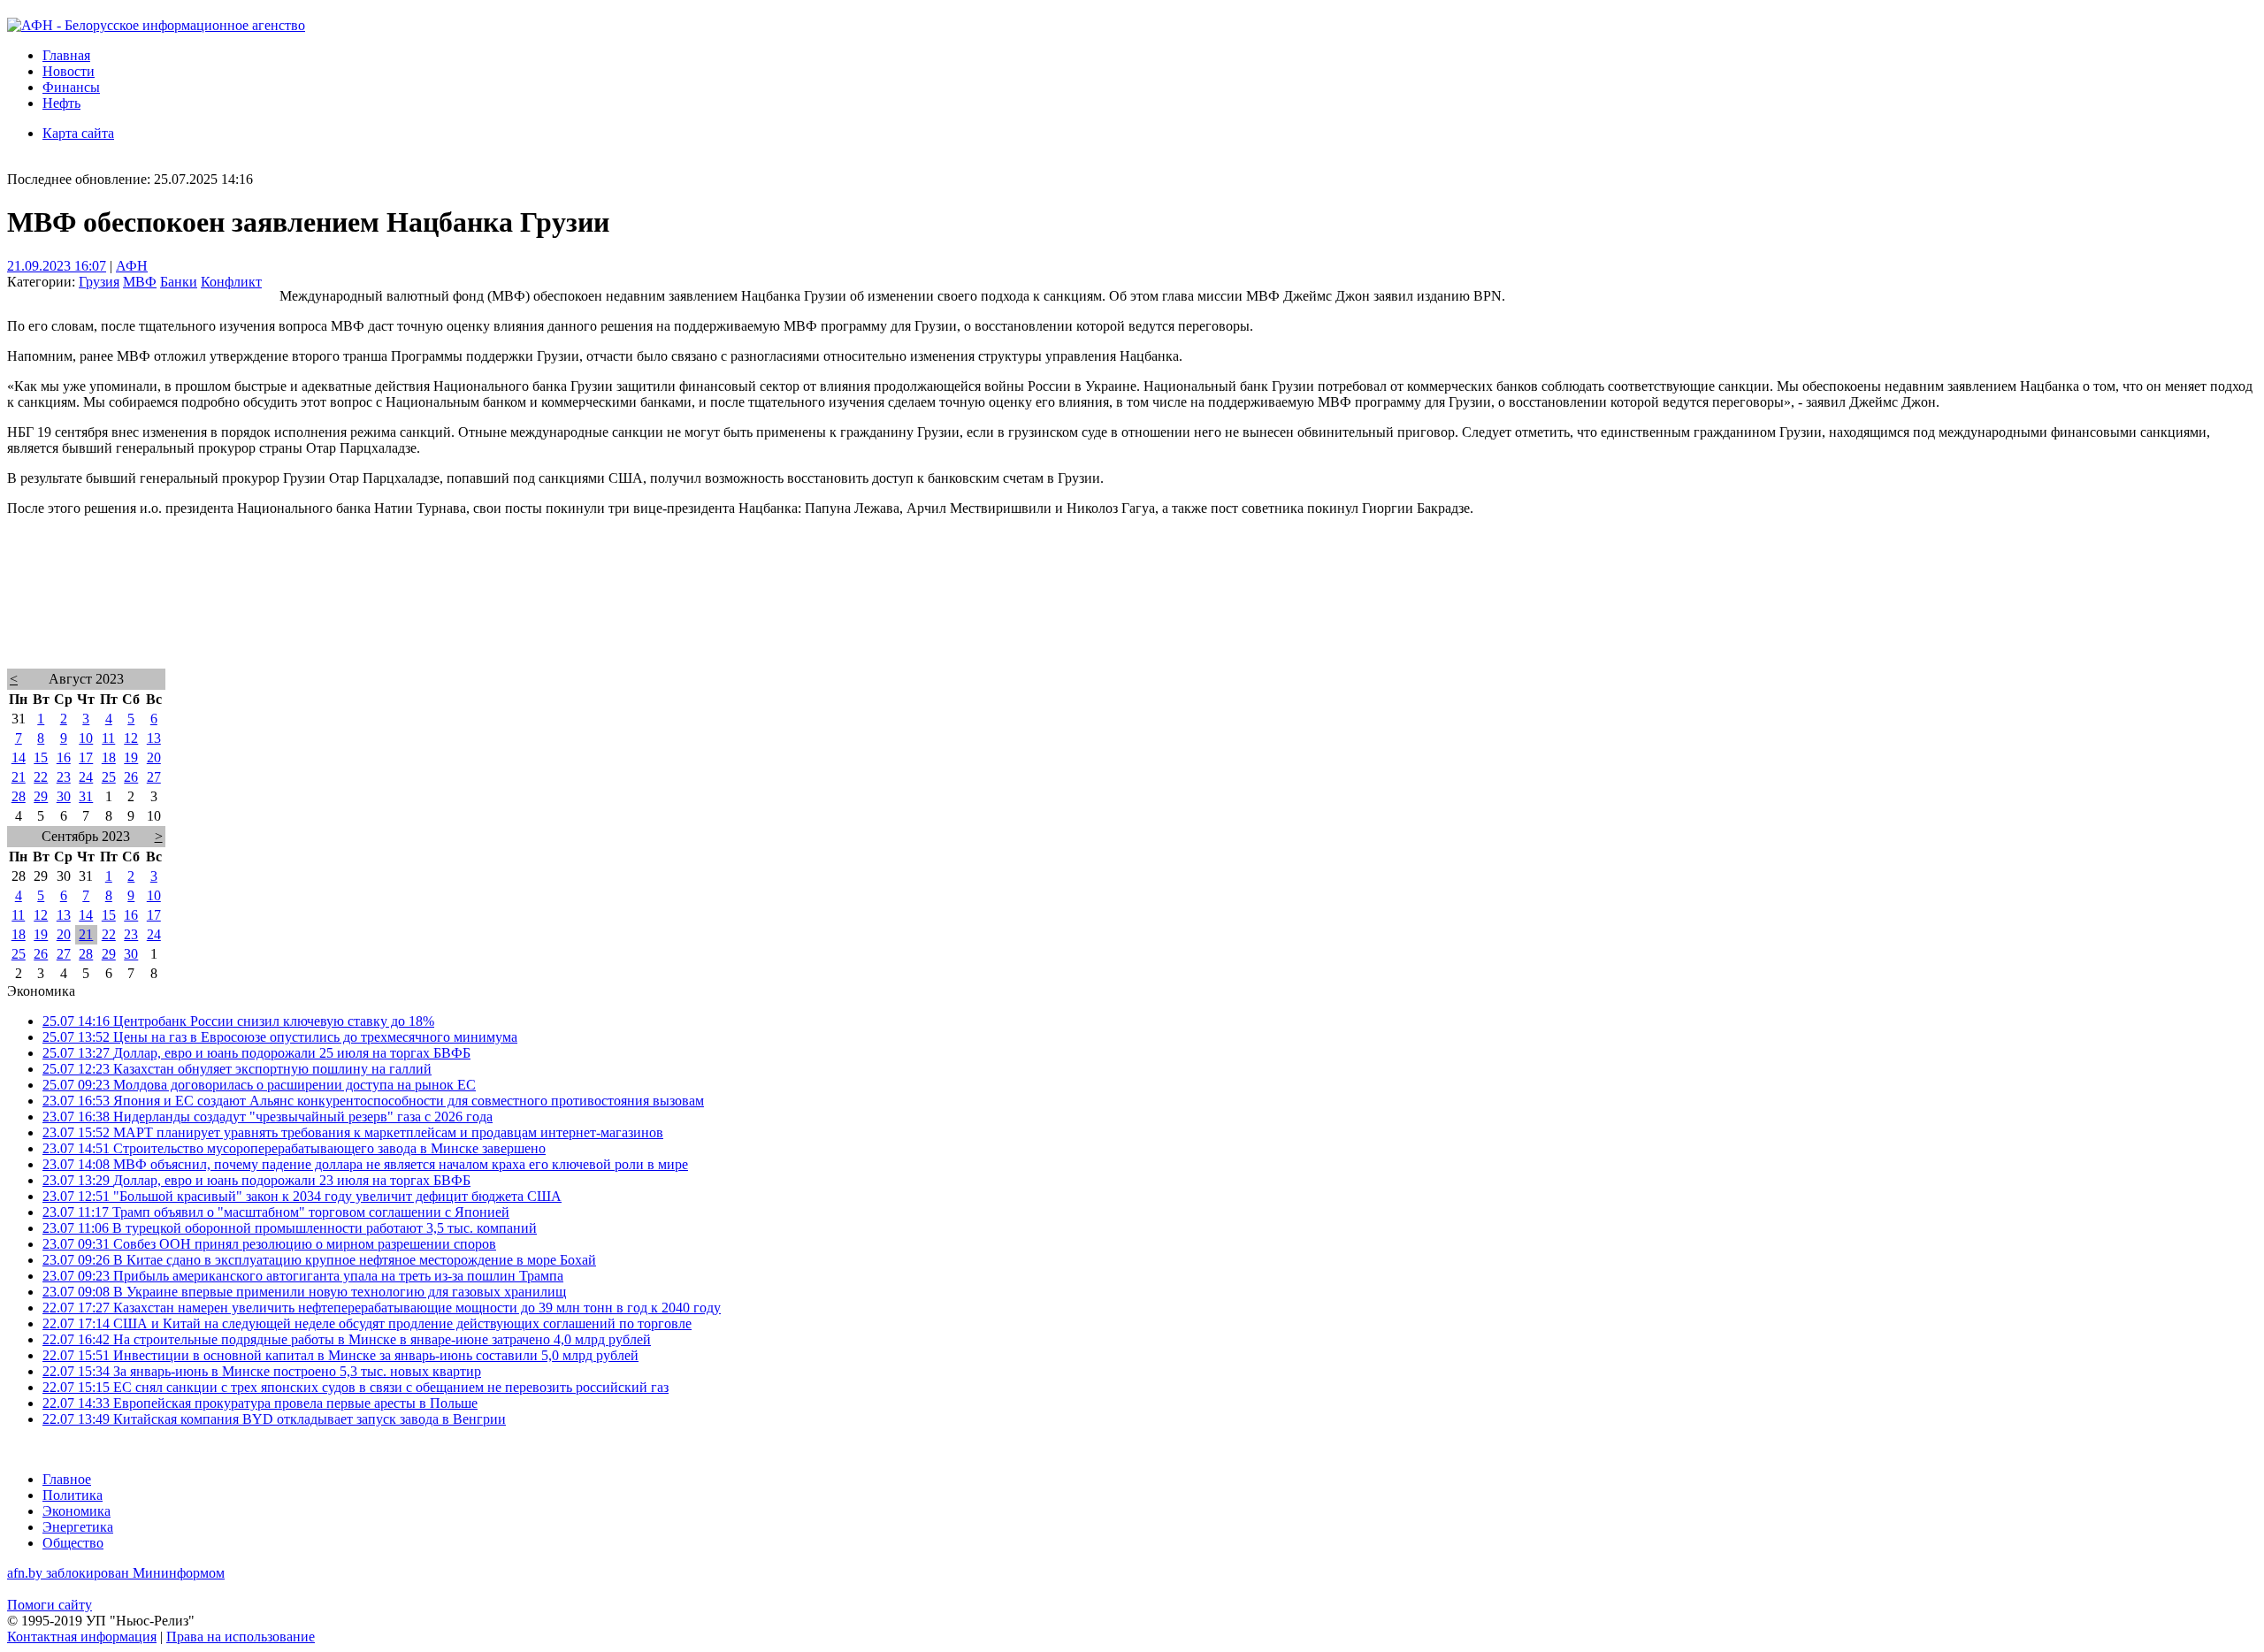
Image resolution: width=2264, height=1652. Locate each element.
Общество (73, 1543)
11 (108, 738)
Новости (69, 71)
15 (41, 757)
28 (19, 796)
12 (131, 738)
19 (131, 757)
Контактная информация (82, 1637)
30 (64, 796)
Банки (179, 282)
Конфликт (231, 282)
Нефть (61, 103)
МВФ (140, 282)
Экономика (76, 1511)
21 (19, 777)
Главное (67, 1479)
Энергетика (78, 1527)
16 (64, 757)
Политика (73, 1495)
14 (19, 757)
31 (86, 796)
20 (154, 757)
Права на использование (241, 1637)
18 (109, 757)
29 (41, 796)
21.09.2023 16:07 (57, 266)
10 (86, 738)
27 (154, 777)
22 (41, 777)
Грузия (99, 282)
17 (86, 757)
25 (109, 777)
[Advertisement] (538, 616)
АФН (132, 266)
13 (154, 738)
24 (86, 777)
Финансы (71, 87)
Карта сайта (78, 133)
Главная (66, 55)
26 (131, 777)
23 (64, 777)
